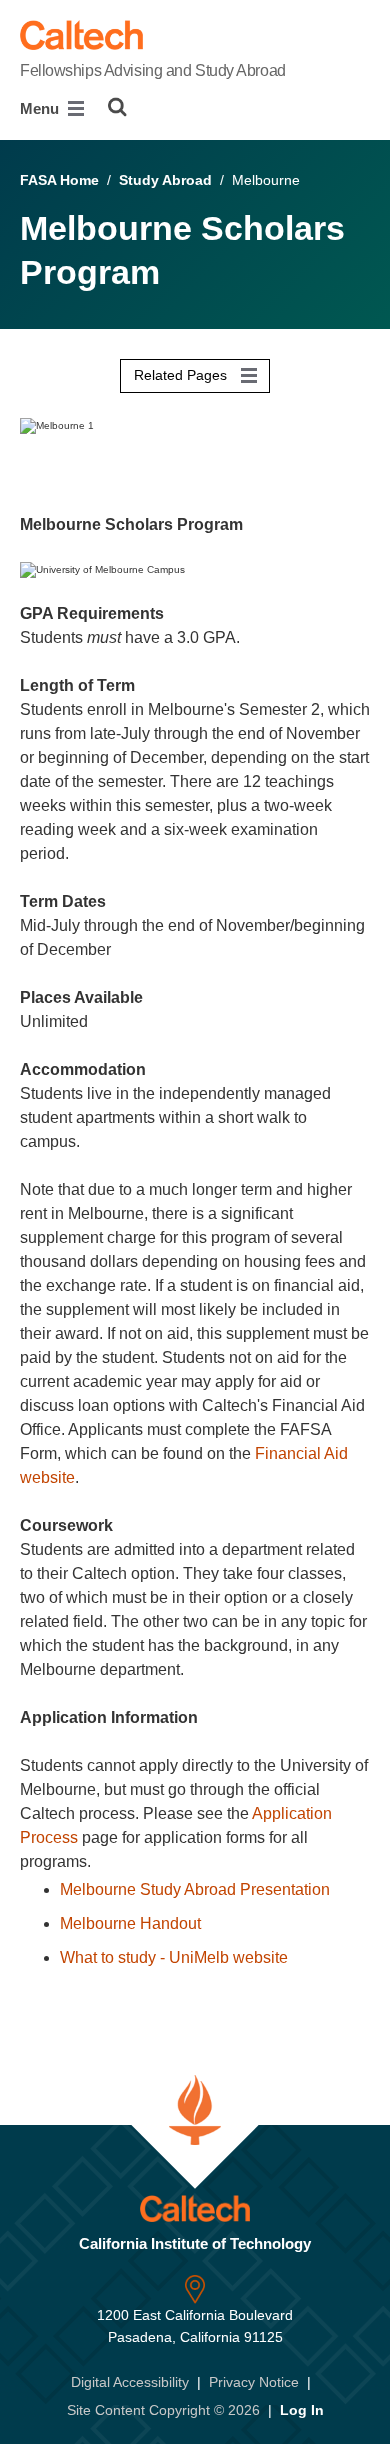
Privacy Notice (254, 2382)
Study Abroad (165, 180)
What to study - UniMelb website (174, 1957)
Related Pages (182, 375)
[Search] (117, 107)
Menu (41, 108)
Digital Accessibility (130, 2382)
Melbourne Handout (130, 1923)
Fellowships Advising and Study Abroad (153, 70)
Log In (302, 2410)
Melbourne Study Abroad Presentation (195, 1889)
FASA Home (59, 180)
